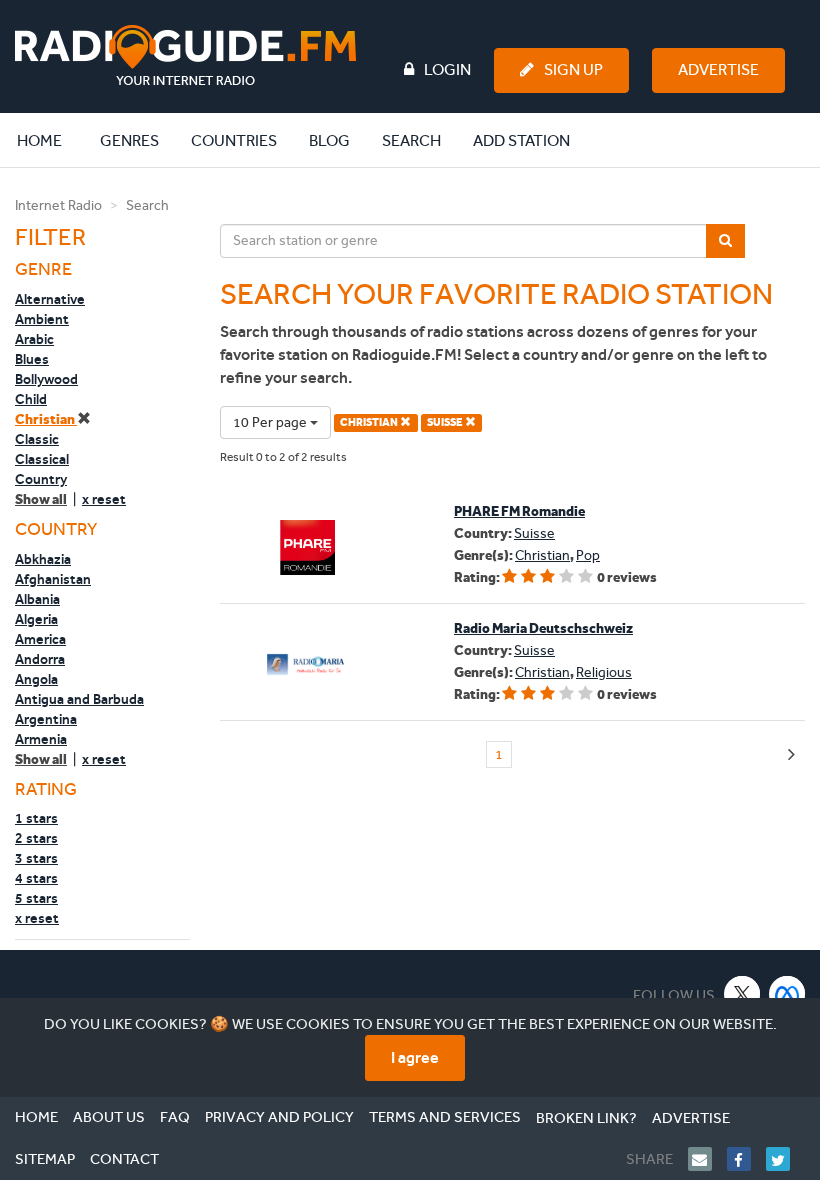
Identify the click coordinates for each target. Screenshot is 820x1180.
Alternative (50, 299)
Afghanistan (53, 579)
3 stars (36, 858)
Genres (129, 140)
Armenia (41, 739)
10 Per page (271, 422)
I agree (415, 1057)
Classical (42, 459)
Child (31, 399)
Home (50, 140)
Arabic (34, 339)
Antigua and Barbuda (79, 699)
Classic (37, 439)
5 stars (36, 898)
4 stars (36, 878)
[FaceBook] (746, 1159)
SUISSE (446, 422)
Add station (521, 140)
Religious (604, 672)
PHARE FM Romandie (519, 511)
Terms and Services (445, 1117)
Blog (329, 140)
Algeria (36, 619)
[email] (707, 1159)
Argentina (46, 719)
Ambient (42, 319)
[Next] (791, 755)
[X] (742, 993)
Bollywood (46, 379)
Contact (124, 1159)
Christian (46, 419)
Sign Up (573, 69)
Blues (32, 359)
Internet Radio (58, 205)
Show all (41, 499)
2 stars (36, 838)
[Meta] (787, 993)
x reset (104, 499)
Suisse (534, 533)
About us (109, 1117)
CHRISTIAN (370, 422)
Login (447, 69)
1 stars (36, 818)
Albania (37, 599)
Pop (588, 555)
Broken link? (586, 1118)
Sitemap (45, 1159)
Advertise (718, 69)
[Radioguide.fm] (185, 55)
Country (41, 479)
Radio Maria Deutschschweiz (543, 628)
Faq (175, 1117)
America (40, 639)
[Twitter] (785, 1159)
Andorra (40, 659)
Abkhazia (43, 559)
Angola (36, 679)
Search (411, 140)
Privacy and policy (279, 1117)
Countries (234, 140)
